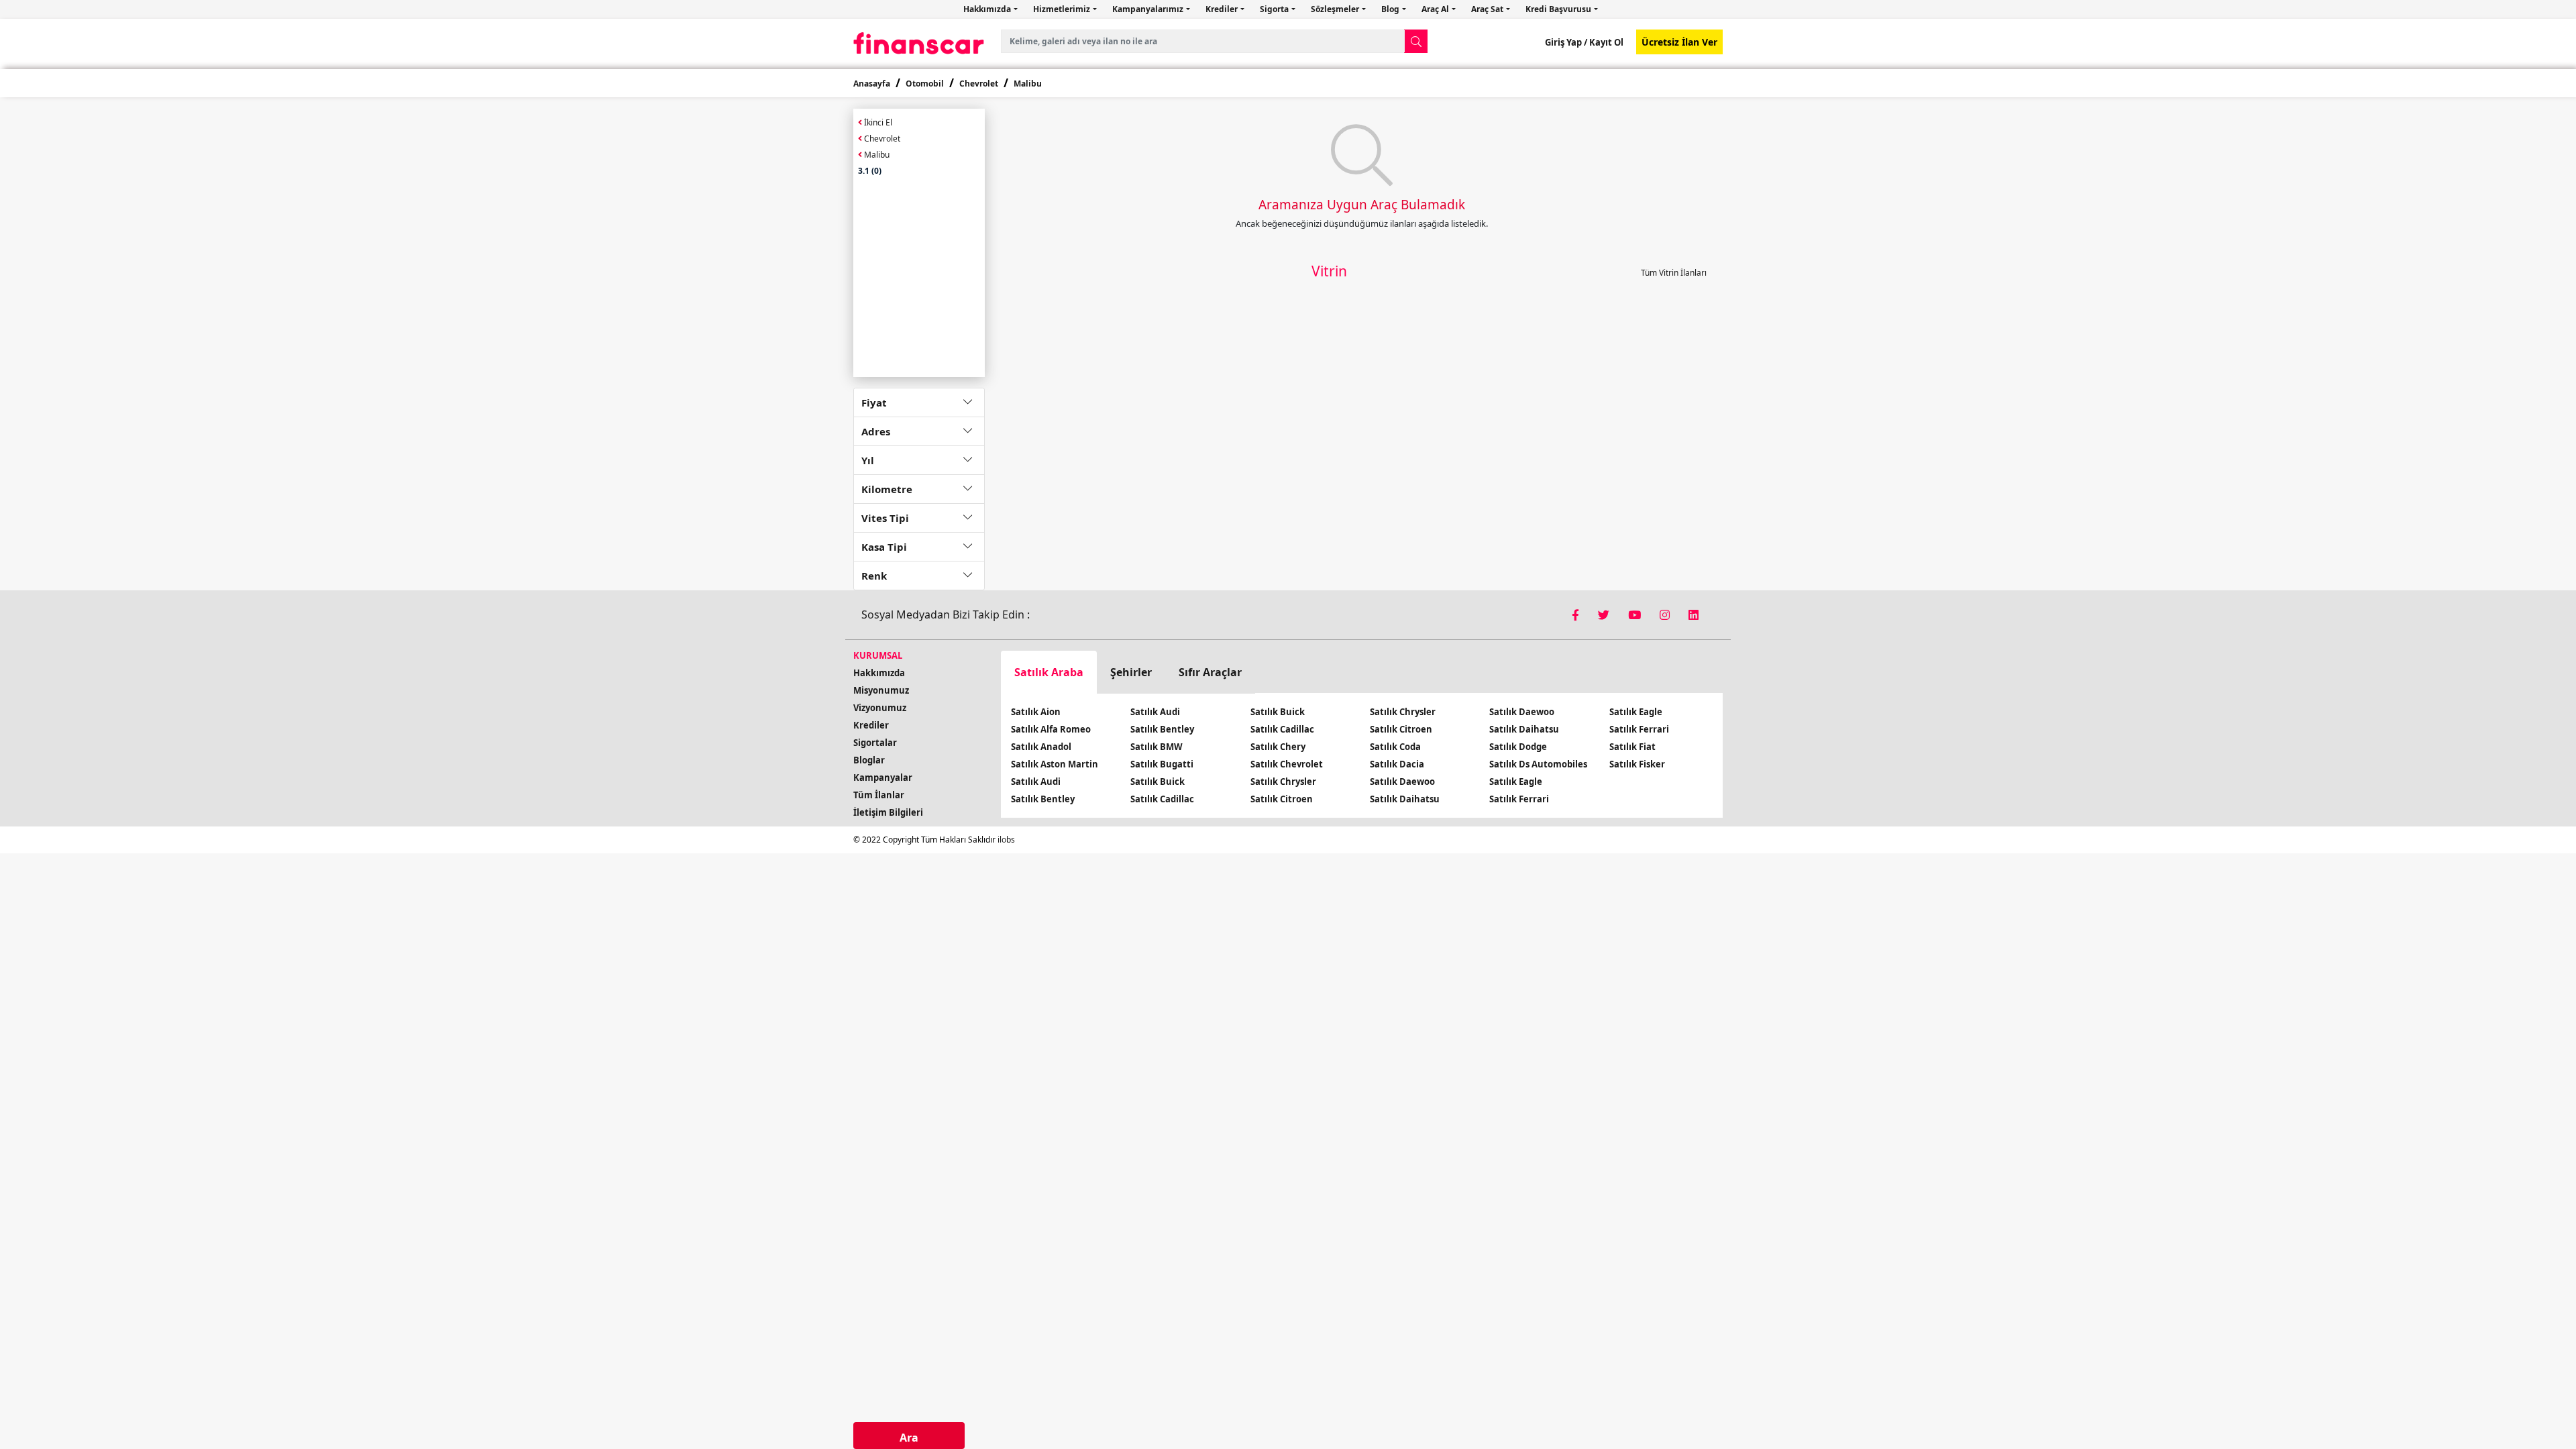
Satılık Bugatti (1162, 764)
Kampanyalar (883, 777)
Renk (874, 576)
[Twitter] (1605, 615)
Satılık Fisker (1637, 764)
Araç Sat (1488, 9)
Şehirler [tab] (1131, 672)
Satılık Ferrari (1519, 799)
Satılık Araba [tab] (1049, 672)
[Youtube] (1636, 615)
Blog (1391, 9)
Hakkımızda (988, 9)
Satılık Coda (1395, 747)
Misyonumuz (881, 690)
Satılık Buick (1158, 782)
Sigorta (1275, 9)
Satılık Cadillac (1162, 799)
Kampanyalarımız (1149, 9)
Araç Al (1436, 9)
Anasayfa (872, 84)
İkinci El (877, 122)
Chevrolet (979, 84)
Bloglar (869, 760)
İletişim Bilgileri (888, 812)
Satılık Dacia (1397, 764)
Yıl (868, 460)
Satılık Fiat (1632, 747)
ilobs (1006, 840)
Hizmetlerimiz (1063, 9)
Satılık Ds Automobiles (1538, 764)
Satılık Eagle (1516, 782)
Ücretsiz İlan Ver (1679, 42)
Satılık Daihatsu (1405, 799)
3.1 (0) (870, 171)
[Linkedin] (1694, 615)
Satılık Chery (1278, 747)
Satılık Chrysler (1283, 782)
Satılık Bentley (1043, 799)
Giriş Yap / (1566, 42)
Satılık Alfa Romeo (1051, 729)
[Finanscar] (919, 43)
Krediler (1223, 9)
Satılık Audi (1036, 782)
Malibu (1028, 84)
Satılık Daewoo (1402, 782)
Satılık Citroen (1282, 799)
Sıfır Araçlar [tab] (1210, 672)
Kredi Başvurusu (1559, 9)
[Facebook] (1577, 615)
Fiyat (874, 402)
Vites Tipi (885, 518)
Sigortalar (875, 743)
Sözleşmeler (1336, 9)
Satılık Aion (1036, 712)
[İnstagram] (1666, 615)
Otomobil (925, 84)
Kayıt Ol (1605, 42)
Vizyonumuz (880, 708)
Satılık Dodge (1518, 747)
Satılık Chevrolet (1287, 764)
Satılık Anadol (1041, 747)
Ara (909, 1438)
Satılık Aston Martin (1055, 764)
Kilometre (887, 489)
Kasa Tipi (884, 547)
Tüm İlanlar (879, 795)
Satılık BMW (1157, 747)
